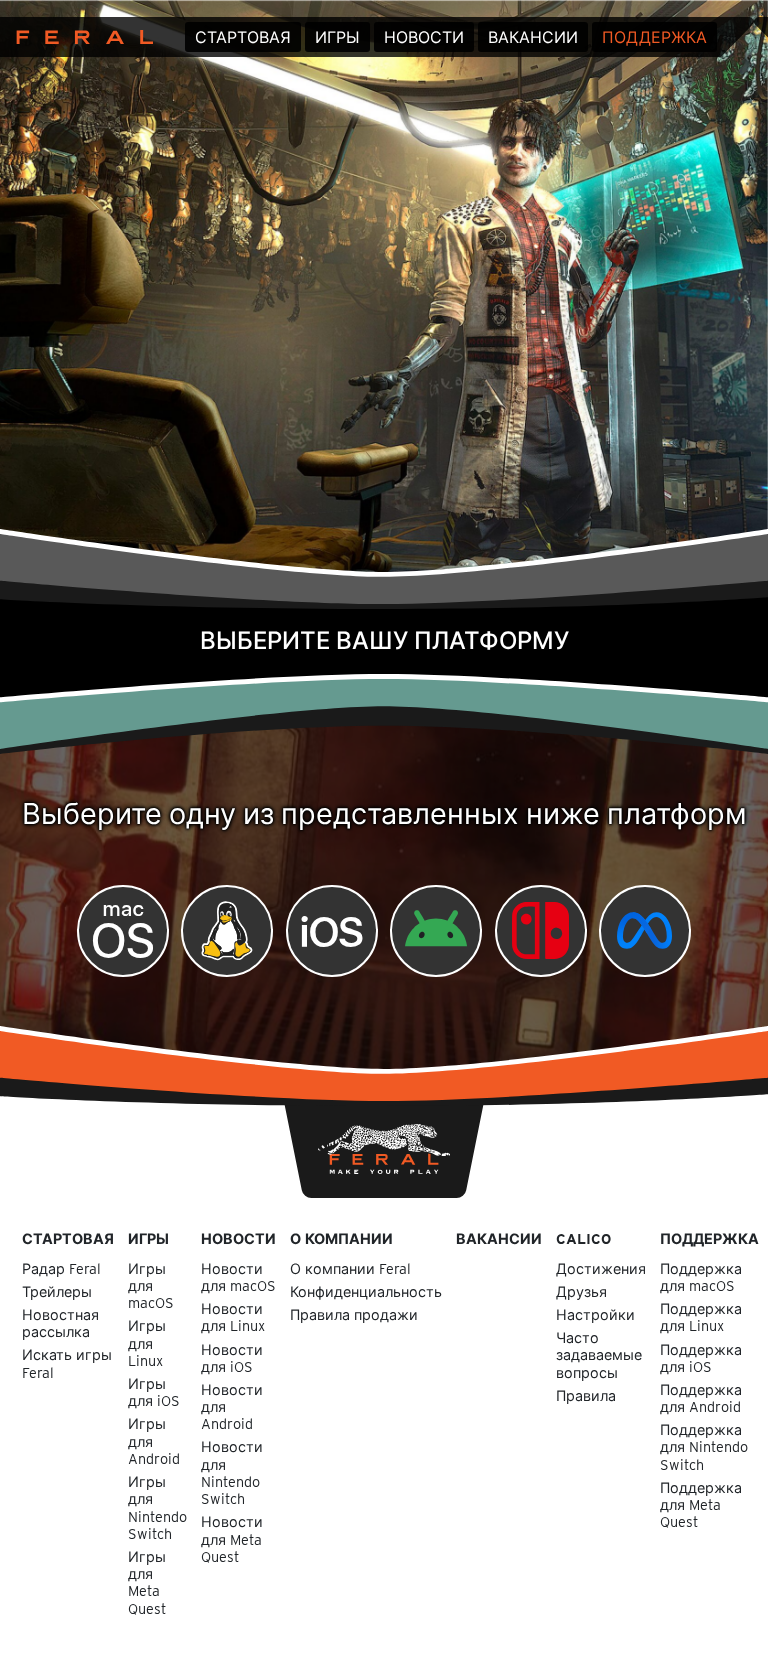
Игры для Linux (147, 1343)
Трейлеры (57, 1291)
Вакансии (533, 37)
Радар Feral (61, 1268)
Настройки (595, 1314)
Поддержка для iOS (701, 1358)
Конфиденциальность (366, 1291)
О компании (341, 1238)
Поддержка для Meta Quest (701, 1505)
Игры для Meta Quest (147, 1582)
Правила (586, 1395)
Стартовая (243, 37)
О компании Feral (350, 1268)
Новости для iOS (232, 1358)
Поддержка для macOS (701, 1277)
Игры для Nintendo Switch (157, 1507)
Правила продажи (354, 1314)
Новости (424, 37)
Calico (583, 1238)
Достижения (601, 1268)
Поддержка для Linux (701, 1317)
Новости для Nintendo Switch (232, 1472)
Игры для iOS (154, 1392)
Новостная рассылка (60, 1323)
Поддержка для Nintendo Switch (704, 1447)
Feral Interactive (79, 37)
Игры (337, 37)
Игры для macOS (151, 1286)
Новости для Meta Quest (232, 1539)
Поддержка (654, 37)
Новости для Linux (233, 1317)
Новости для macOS (238, 1277)
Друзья (581, 1291)
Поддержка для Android (701, 1398)
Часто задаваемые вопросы (599, 1355)
